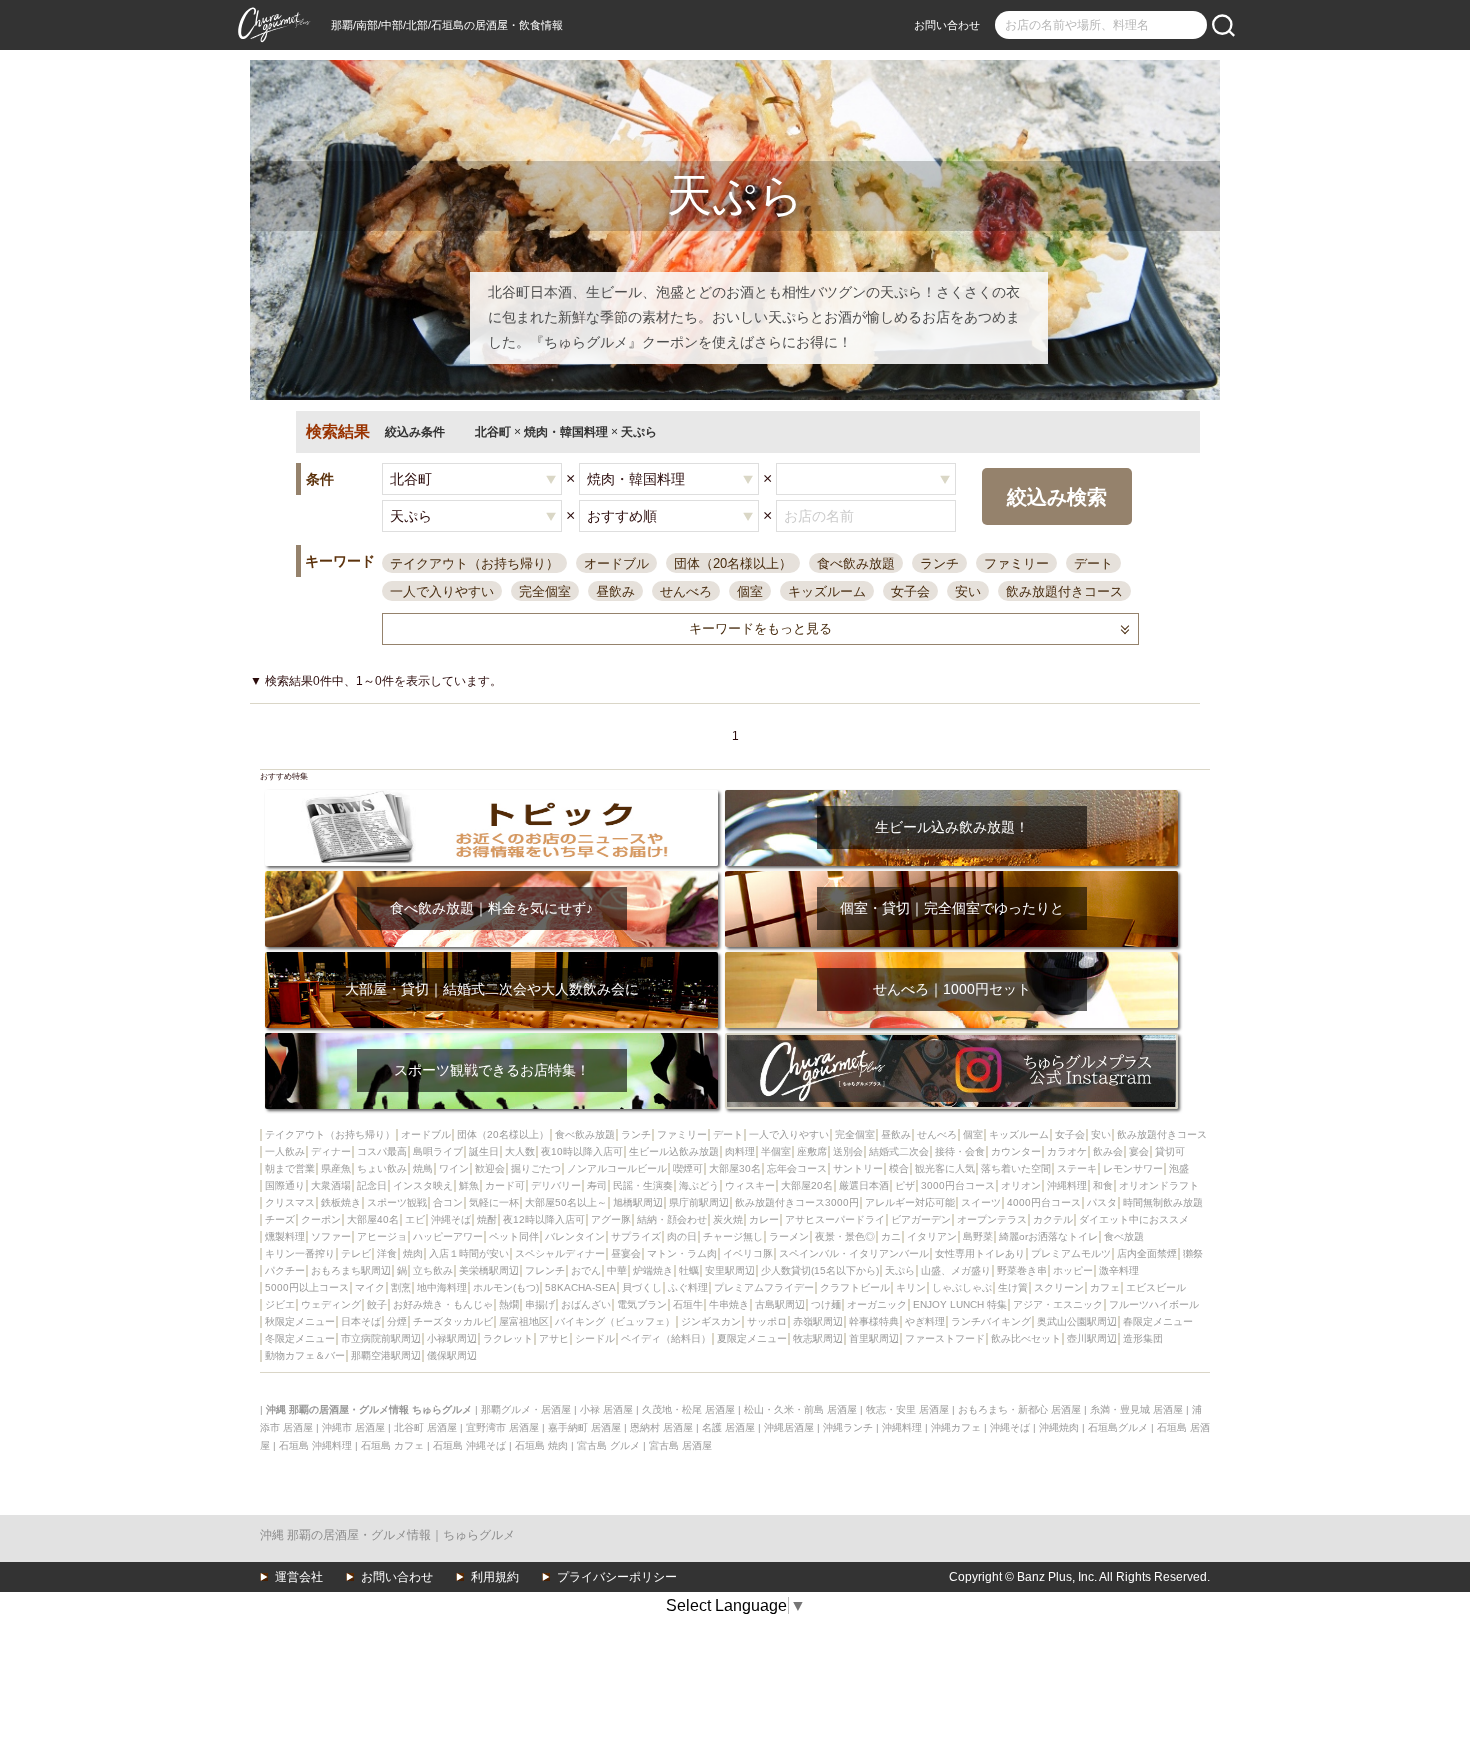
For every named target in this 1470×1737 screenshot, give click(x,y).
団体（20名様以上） (733, 563)
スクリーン (1059, 1287)
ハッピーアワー (448, 1236)
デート (1093, 563)
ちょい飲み (382, 1168)
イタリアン (932, 1236)
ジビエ (280, 1304)
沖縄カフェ (956, 1427)
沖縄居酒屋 (789, 1427)
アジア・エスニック (1058, 1304)
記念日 (372, 1185)
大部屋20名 (807, 1185)
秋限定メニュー (300, 1321)
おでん (586, 1270)
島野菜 (978, 1236)
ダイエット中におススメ (1134, 1219)
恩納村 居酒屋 (661, 1427)
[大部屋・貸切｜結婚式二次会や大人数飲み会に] (491, 958)
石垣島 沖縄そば (469, 1445)
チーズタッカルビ (453, 1321)
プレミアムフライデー (764, 1287)
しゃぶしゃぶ (962, 1287)
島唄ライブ (438, 1151)
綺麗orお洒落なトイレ (1048, 1236)
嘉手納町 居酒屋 (584, 1427)
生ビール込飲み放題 (674, 1151)
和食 (1103, 1185)
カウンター (1016, 1151)
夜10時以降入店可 (582, 1151)
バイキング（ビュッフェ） (615, 1321)
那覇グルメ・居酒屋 (526, 1409)
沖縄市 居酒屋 (353, 1427)
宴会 (1139, 1151)
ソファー (331, 1236)
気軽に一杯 (494, 1202)
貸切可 (1170, 1151)
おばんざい (586, 1304)
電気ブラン (642, 1304)
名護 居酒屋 (728, 1427)
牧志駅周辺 (818, 1338)
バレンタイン (575, 1236)
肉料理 (740, 1151)
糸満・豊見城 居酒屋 (1136, 1409)
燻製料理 (285, 1236)
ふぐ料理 (688, 1287)
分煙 (397, 1321)
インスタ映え (423, 1185)
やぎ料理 (925, 1321)
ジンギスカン (711, 1321)
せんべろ (686, 591)
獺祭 (1193, 1253)
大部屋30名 (735, 1168)
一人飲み (285, 1151)
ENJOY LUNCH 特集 (960, 1304)
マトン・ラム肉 (682, 1253)
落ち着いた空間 (1016, 1168)
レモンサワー (1133, 1168)
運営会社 (299, 1577)
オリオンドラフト (1159, 1185)
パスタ (1102, 1202)
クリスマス (290, 1202)
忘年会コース (797, 1168)
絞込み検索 (1057, 497)
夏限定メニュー (752, 1338)
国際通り (285, 1185)
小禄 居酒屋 (606, 1409)
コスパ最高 (382, 1151)
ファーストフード (945, 1338)
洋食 (387, 1253)
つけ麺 (826, 1304)
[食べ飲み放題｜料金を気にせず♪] (491, 877)
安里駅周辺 (730, 1270)
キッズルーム (827, 591)
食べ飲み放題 (856, 563)
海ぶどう (699, 1185)
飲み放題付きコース (1064, 591)
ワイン (454, 1168)
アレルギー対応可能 (910, 1202)
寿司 (597, 1185)
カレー (764, 1219)
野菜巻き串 (1022, 1270)
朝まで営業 (290, 1168)
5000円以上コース (307, 1287)
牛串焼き (729, 1304)
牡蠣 (689, 1270)
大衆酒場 (331, 1185)
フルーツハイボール (1154, 1304)
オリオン (1021, 1185)
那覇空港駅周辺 (386, 1355)
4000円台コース (1044, 1202)
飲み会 (1108, 1151)
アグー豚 (611, 1219)
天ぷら (900, 1270)
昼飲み (615, 591)
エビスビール (1156, 1287)
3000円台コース (958, 1185)
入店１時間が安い (469, 1253)
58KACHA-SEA (580, 1287)
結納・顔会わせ (672, 1219)
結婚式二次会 (899, 1151)
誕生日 (484, 1151)
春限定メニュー (1158, 1321)
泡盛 (1179, 1168)
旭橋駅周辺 (638, 1202)
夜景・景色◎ (845, 1236)
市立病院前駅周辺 (381, 1338)
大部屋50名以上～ (566, 1202)
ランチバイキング (991, 1321)
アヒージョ (382, 1236)
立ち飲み (433, 1270)
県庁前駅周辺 (699, 1202)
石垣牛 (688, 1304)
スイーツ (981, 1202)
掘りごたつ (536, 1168)
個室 (750, 591)
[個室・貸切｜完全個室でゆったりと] (951, 877)
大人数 (520, 1151)
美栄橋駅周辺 (489, 1270)
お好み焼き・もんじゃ (443, 1304)
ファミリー (1016, 563)
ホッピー (1073, 1270)
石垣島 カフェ (392, 1445)
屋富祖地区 (524, 1321)
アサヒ (554, 1338)
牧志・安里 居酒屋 (907, 1409)
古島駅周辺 (780, 1304)
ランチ (939, 563)
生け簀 (1013, 1287)
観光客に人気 (945, 1168)
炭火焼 (728, 1219)
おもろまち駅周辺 (351, 1270)
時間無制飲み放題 (1163, 1202)
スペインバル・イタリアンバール (854, 1253)
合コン (448, 1202)
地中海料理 (442, 1287)
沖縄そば (451, 1219)
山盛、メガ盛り (956, 1270)
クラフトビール (855, 1287)
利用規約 (495, 1577)
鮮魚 (469, 1185)
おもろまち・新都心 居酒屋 (1019, 1409)
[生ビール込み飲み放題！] (951, 796)
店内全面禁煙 (1147, 1253)
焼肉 (413, 1253)
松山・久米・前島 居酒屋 (800, 1409)
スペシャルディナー (560, 1253)
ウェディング (331, 1304)
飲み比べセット (1026, 1338)
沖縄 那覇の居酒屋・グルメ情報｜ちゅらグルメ (387, 1535)
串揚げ (540, 1304)
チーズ (280, 1219)
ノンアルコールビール (617, 1168)
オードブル (616, 563)
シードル (595, 1338)
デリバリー (556, 1185)
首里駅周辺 (874, 1338)
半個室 (776, 1151)
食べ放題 (1124, 1236)
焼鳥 (423, 1168)
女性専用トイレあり (980, 1253)
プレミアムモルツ (1071, 1253)
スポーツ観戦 (397, 1202)
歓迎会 (490, 1168)
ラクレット (508, 1338)
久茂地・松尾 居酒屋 (688, 1409)
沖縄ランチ (848, 1427)
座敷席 (812, 1151)
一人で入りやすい (442, 591)
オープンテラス (992, 1219)
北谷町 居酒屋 (425, 1427)
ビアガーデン (921, 1219)
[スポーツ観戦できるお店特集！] (491, 1039)
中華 (617, 1270)
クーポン (321, 1219)
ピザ (905, 1185)
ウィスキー (750, 1185)
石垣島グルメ (1118, 1427)
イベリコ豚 (748, 1253)
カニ (891, 1236)
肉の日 (682, 1236)
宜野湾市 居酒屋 (502, 1427)
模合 (899, 1168)
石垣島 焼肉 (541, 1445)
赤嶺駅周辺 (818, 1321)
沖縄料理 (1067, 1185)
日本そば (361, 1321)
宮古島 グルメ (608, 1445)
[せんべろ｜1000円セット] (951, 958)
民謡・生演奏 (643, 1185)
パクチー (285, 1270)
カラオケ (1067, 1151)
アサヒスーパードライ (835, 1219)
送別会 (848, 1151)
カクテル (1053, 1219)
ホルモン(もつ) (506, 1287)
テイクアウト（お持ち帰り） (474, 563)
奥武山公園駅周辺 (1077, 1321)
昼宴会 (626, 1253)
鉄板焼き (341, 1202)
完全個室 (545, 591)
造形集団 (1143, 1338)
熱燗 (509, 1304)
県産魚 (336, 1168)
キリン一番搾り (300, 1253)
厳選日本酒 (864, 1185)
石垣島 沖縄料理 (315, 1445)
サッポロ (767, 1321)
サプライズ (636, 1236)
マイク (370, 1287)
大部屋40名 (373, 1219)
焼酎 (487, 1219)
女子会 (910, 591)
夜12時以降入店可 (544, 1219)
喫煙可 (688, 1168)
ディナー (331, 1151)
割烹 (401, 1287)
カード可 (505, 1185)
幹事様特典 (874, 1321)
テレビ (356, 1253)
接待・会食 (960, 1151)
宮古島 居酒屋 (680, 1445)
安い (968, 591)
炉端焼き (653, 1270)
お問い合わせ (947, 25)
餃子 (377, 1304)
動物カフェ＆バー (305, 1355)
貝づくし (642, 1287)
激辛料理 (1119, 1270)
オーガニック (877, 1304)
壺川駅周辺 (1092, 1338)
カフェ (1105, 1287)
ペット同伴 (514, 1236)
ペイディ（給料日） (666, 1338)
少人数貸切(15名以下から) (820, 1270)
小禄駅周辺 (452, 1338)
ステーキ (1077, 1168)
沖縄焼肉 (1059, 1427)
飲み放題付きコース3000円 (797, 1202)
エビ (415, 1219)
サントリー (858, 1168)
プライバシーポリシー (617, 1577)
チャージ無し (733, 1236)
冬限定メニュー (300, 1338)
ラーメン (789, 1236)
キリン (911, 1287)
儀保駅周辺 (452, 1355)
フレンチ (545, 1270)
